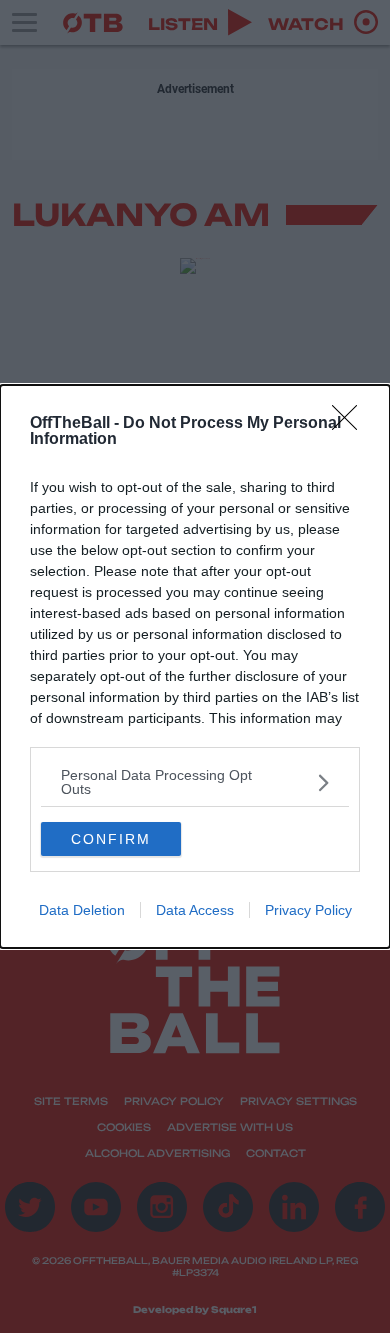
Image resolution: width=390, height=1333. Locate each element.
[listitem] (195, 782)
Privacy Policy (308, 910)
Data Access (195, 910)
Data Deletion (82, 910)
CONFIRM (111, 839)
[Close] (351, 424)
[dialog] (195, 666)
